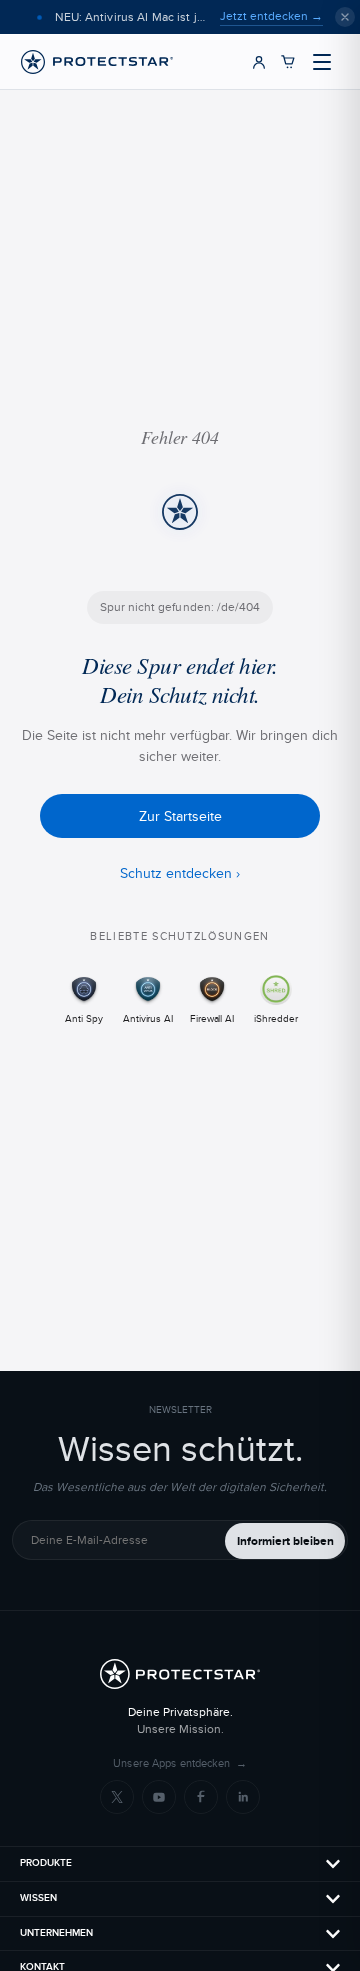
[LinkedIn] (243, 1797)
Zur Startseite (180, 816)
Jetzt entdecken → (271, 16)
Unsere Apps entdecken (180, 1763)
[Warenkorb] (288, 62)
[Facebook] (201, 1797)
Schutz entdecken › (180, 873)
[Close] (345, 17)
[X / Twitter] (117, 1797)
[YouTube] (159, 1797)
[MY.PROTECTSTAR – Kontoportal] (259, 62)
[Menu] (322, 62)
